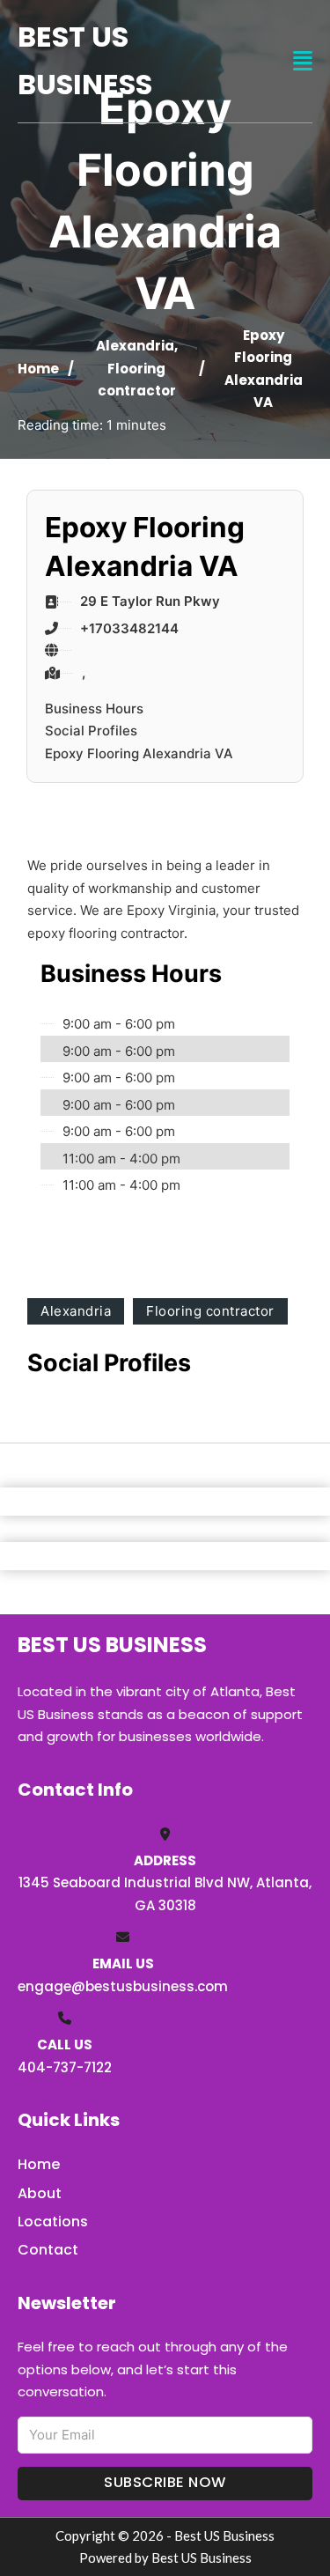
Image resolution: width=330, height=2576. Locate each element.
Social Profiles (91, 731)
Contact (48, 2250)
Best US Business (85, 60)
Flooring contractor (210, 1311)
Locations (53, 2222)
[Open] (303, 61)
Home (38, 369)
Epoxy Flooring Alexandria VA (139, 753)
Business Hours (94, 709)
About (40, 2193)
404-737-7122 (65, 2067)
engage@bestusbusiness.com (123, 1986)
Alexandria (135, 346)
